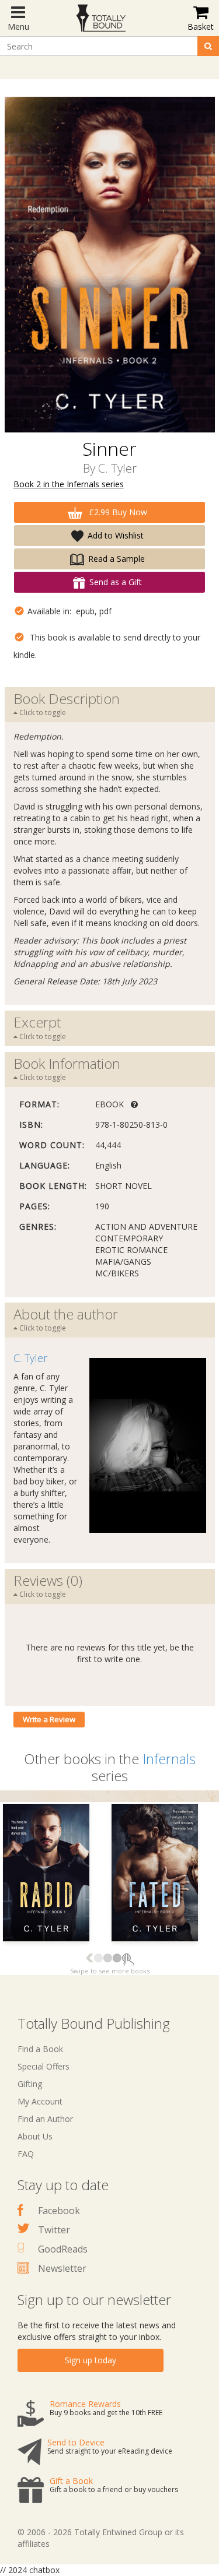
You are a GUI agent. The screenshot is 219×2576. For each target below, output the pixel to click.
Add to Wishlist (116, 535)
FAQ (26, 2154)
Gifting (30, 2084)
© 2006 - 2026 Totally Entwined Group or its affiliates (101, 2538)
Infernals (169, 1759)
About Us (35, 2136)
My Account (40, 2101)
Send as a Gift (116, 582)
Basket (201, 27)
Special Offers (44, 2066)
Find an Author (45, 2119)
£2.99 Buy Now (117, 512)
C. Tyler (117, 468)
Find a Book (40, 2049)
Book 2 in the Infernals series (69, 484)
